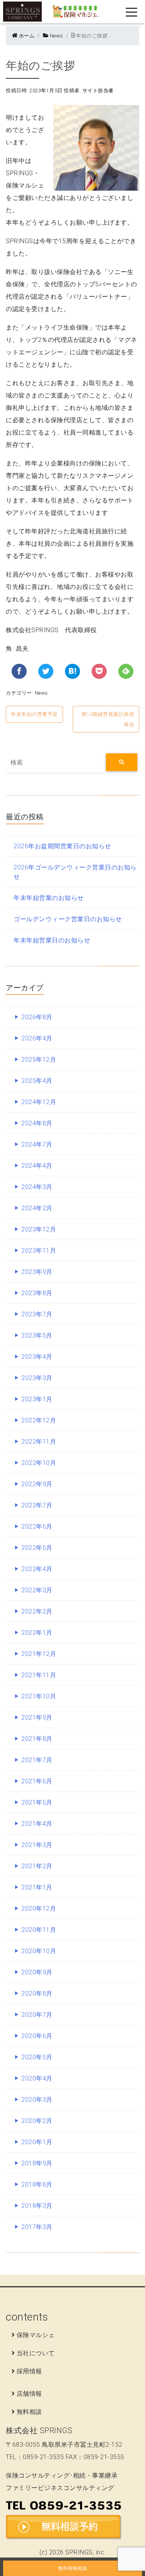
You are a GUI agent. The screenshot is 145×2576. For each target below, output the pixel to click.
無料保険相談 (72, 2568)
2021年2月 (37, 1866)
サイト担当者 (98, 90)
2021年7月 (37, 1760)
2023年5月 (37, 1335)
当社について (36, 2353)
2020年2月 (37, 2121)
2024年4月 (37, 1165)
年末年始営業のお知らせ (49, 898)
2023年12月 (39, 1229)
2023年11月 (39, 1250)
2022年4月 (37, 1569)
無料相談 (29, 2412)
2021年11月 (39, 1675)
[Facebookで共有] (19, 671)
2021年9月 (37, 1717)
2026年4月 (37, 1038)
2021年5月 (37, 1802)
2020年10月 (39, 1951)
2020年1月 (37, 2142)
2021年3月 (37, 1845)
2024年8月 (37, 1123)
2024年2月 (37, 1208)
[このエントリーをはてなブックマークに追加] (72, 671)
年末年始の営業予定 (34, 714)
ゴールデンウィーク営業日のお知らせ (68, 919)
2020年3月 (37, 2099)
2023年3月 (37, 1378)
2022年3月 (37, 1590)
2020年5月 (37, 2057)
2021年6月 (37, 1781)
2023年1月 (37, 1399)
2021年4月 (37, 1823)
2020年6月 (37, 2036)
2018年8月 (37, 2184)
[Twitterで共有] (46, 671)
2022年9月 (37, 1484)
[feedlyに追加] (126, 671)
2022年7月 (37, 1505)
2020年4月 (37, 2078)
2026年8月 (37, 1017)
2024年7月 (37, 1144)
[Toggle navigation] (126, 12)
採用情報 (29, 2371)
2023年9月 (37, 1272)
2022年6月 (37, 1526)
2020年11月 (39, 1930)
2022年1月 (37, 1632)
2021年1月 (37, 1887)
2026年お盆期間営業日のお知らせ (62, 846)
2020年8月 (37, 1993)
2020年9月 (37, 1972)
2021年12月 (39, 1654)
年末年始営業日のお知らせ (52, 940)
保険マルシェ (36, 2335)
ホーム (26, 36)
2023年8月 (37, 1293)
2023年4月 (37, 1357)
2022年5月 (37, 1548)
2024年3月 (37, 1187)
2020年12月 (39, 1908)
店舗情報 (29, 2393)
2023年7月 (37, 1314)
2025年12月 (39, 1059)
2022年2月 (37, 1611)
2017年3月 (37, 2227)
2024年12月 (39, 1102)
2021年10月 (39, 1696)
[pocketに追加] (99, 671)
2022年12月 (39, 1420)
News (56, 36)
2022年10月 (39, 1463)
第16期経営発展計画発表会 (108, 719)
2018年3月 (37, 2206)
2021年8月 (37, 1739)
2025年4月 (37, 1081)
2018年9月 (37, 2163)
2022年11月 (39, 1441)
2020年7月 (37, 2014)
